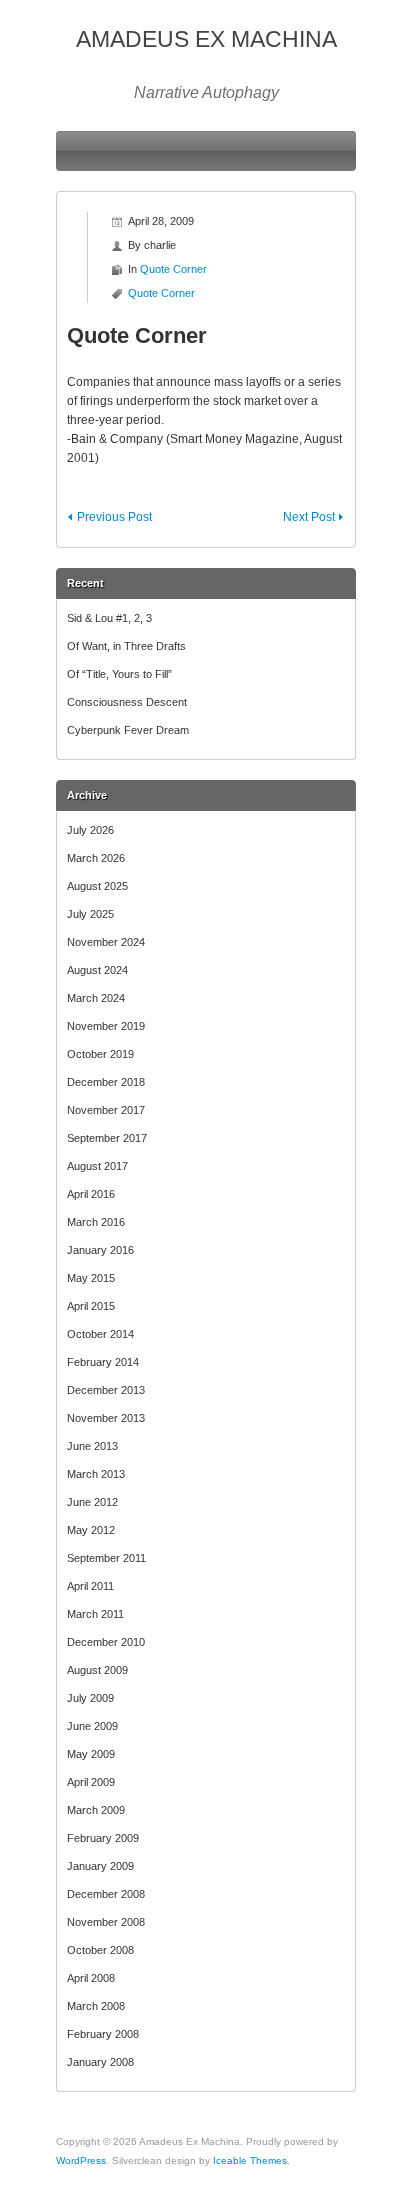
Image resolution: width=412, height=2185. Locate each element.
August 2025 (97, 886)
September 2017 (107, 1138)
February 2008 (103, 2034)
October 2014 (100, 1334)
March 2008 (96, 2006)
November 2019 (106, 1026)
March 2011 (95, 1614)
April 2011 (90, 1586)
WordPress (81, 2160)
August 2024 (97, 970)
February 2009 (103, 1838)
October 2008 (100, 1950)
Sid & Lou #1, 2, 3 (109, 618)
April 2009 (91, 1782)
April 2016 (91, 1194)
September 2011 (106, 1558)
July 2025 (90, 914)
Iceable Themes (250, 2160)
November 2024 (106, 942)
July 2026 (90, 830)
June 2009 (92, 1726)
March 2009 (96, 1810)
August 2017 (97, 1166)
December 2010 (106, 1642)
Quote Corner (173, 269)
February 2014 (103, 1362)
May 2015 (91, 1278)
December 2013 (106, 1390)
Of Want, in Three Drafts (126, 646)
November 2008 (106, 1922)
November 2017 (106, 1110)
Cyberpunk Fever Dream (128, 730)
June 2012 (92, 1502)
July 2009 (90, 1698)
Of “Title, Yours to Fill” (119, 674)
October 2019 (100, 1054)
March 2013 (96, 1474)
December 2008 (106, 1894)
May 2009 (91, 1754)
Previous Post (114, 517)
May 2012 (91, 1530)
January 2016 (100, 1250)
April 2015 (91, 1306)
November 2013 (106, 1418)
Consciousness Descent (127, 702)
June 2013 (92, 1446)
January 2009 (100, 1866)
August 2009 (97, 1670)
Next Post (309, 517)
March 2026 (96, 858)
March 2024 (96, 998)
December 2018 (106, 1082)
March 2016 (96, 1222)
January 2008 (100, 2062)
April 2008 (91, 1978)
